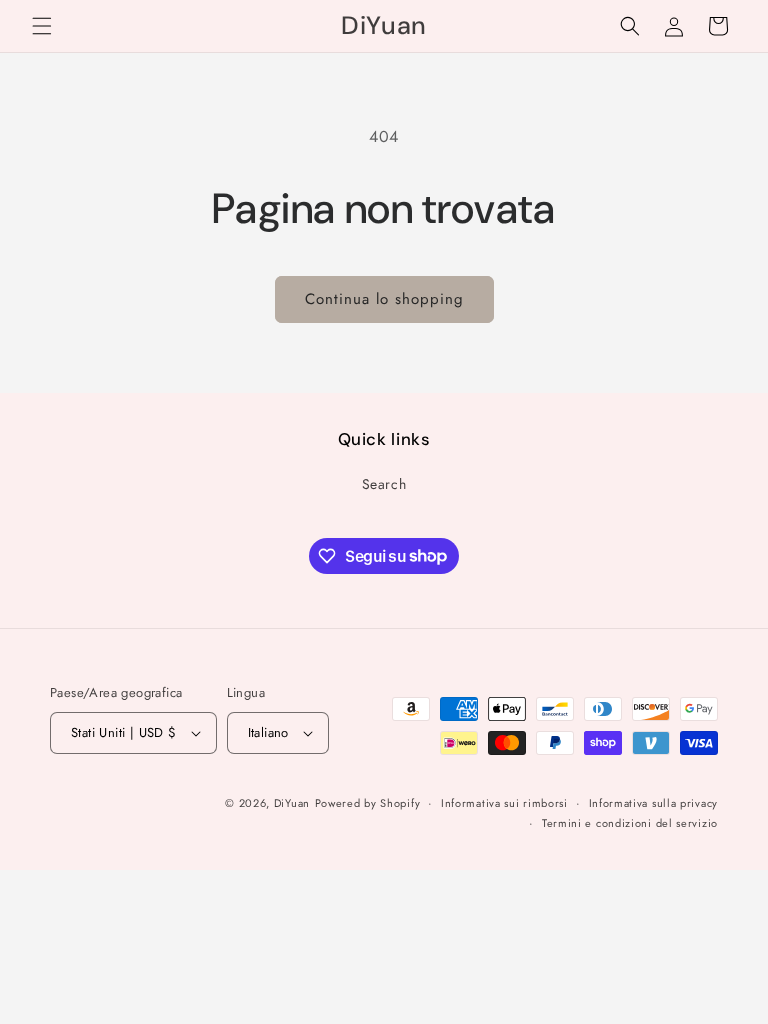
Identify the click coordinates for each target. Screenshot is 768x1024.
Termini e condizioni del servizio (630, 823)
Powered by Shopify (368, 803)
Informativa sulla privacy (654, 803)
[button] (42, 26)
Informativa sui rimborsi (504, 803)
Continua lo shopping (384, 299)
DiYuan (292, 803)
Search (384, 484)
